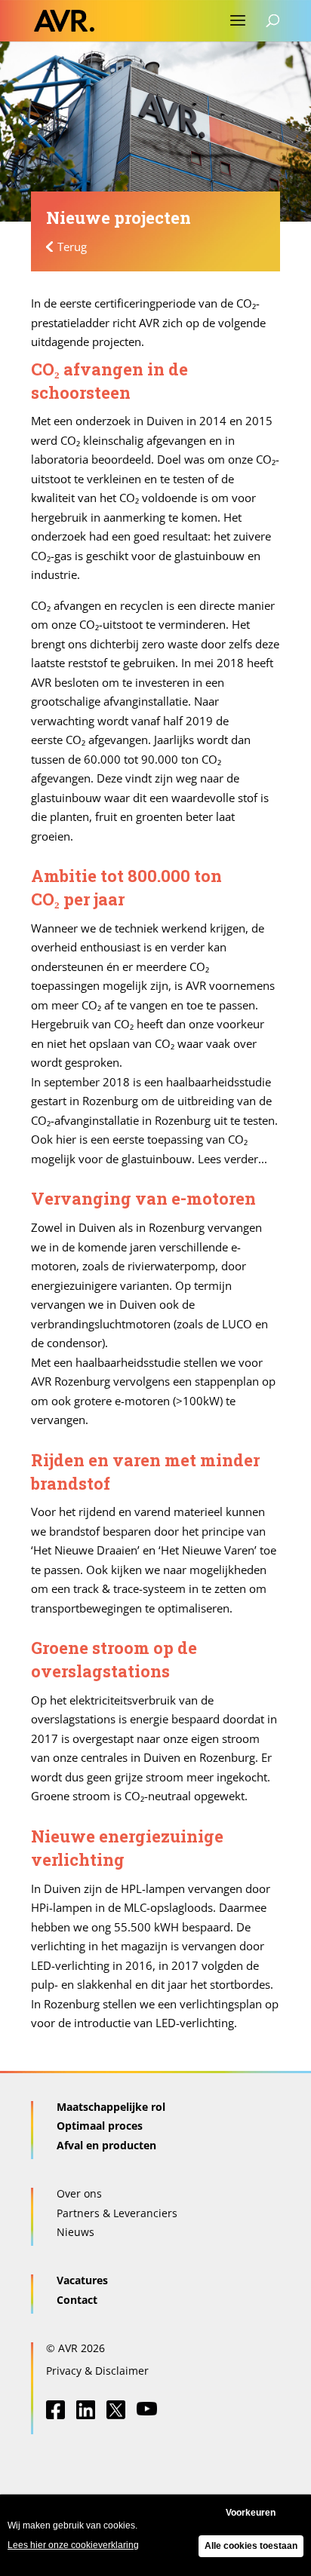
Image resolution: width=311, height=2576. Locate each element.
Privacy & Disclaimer (97, 2371)
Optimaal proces (100, 2126)
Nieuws (75, 2232)
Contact (77, 2300)
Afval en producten (106, 2145)
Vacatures (82, 2280)
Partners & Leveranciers (117, 2213)
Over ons (79, 2193)
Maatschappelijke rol (111, 2107)
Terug (72, 247)
